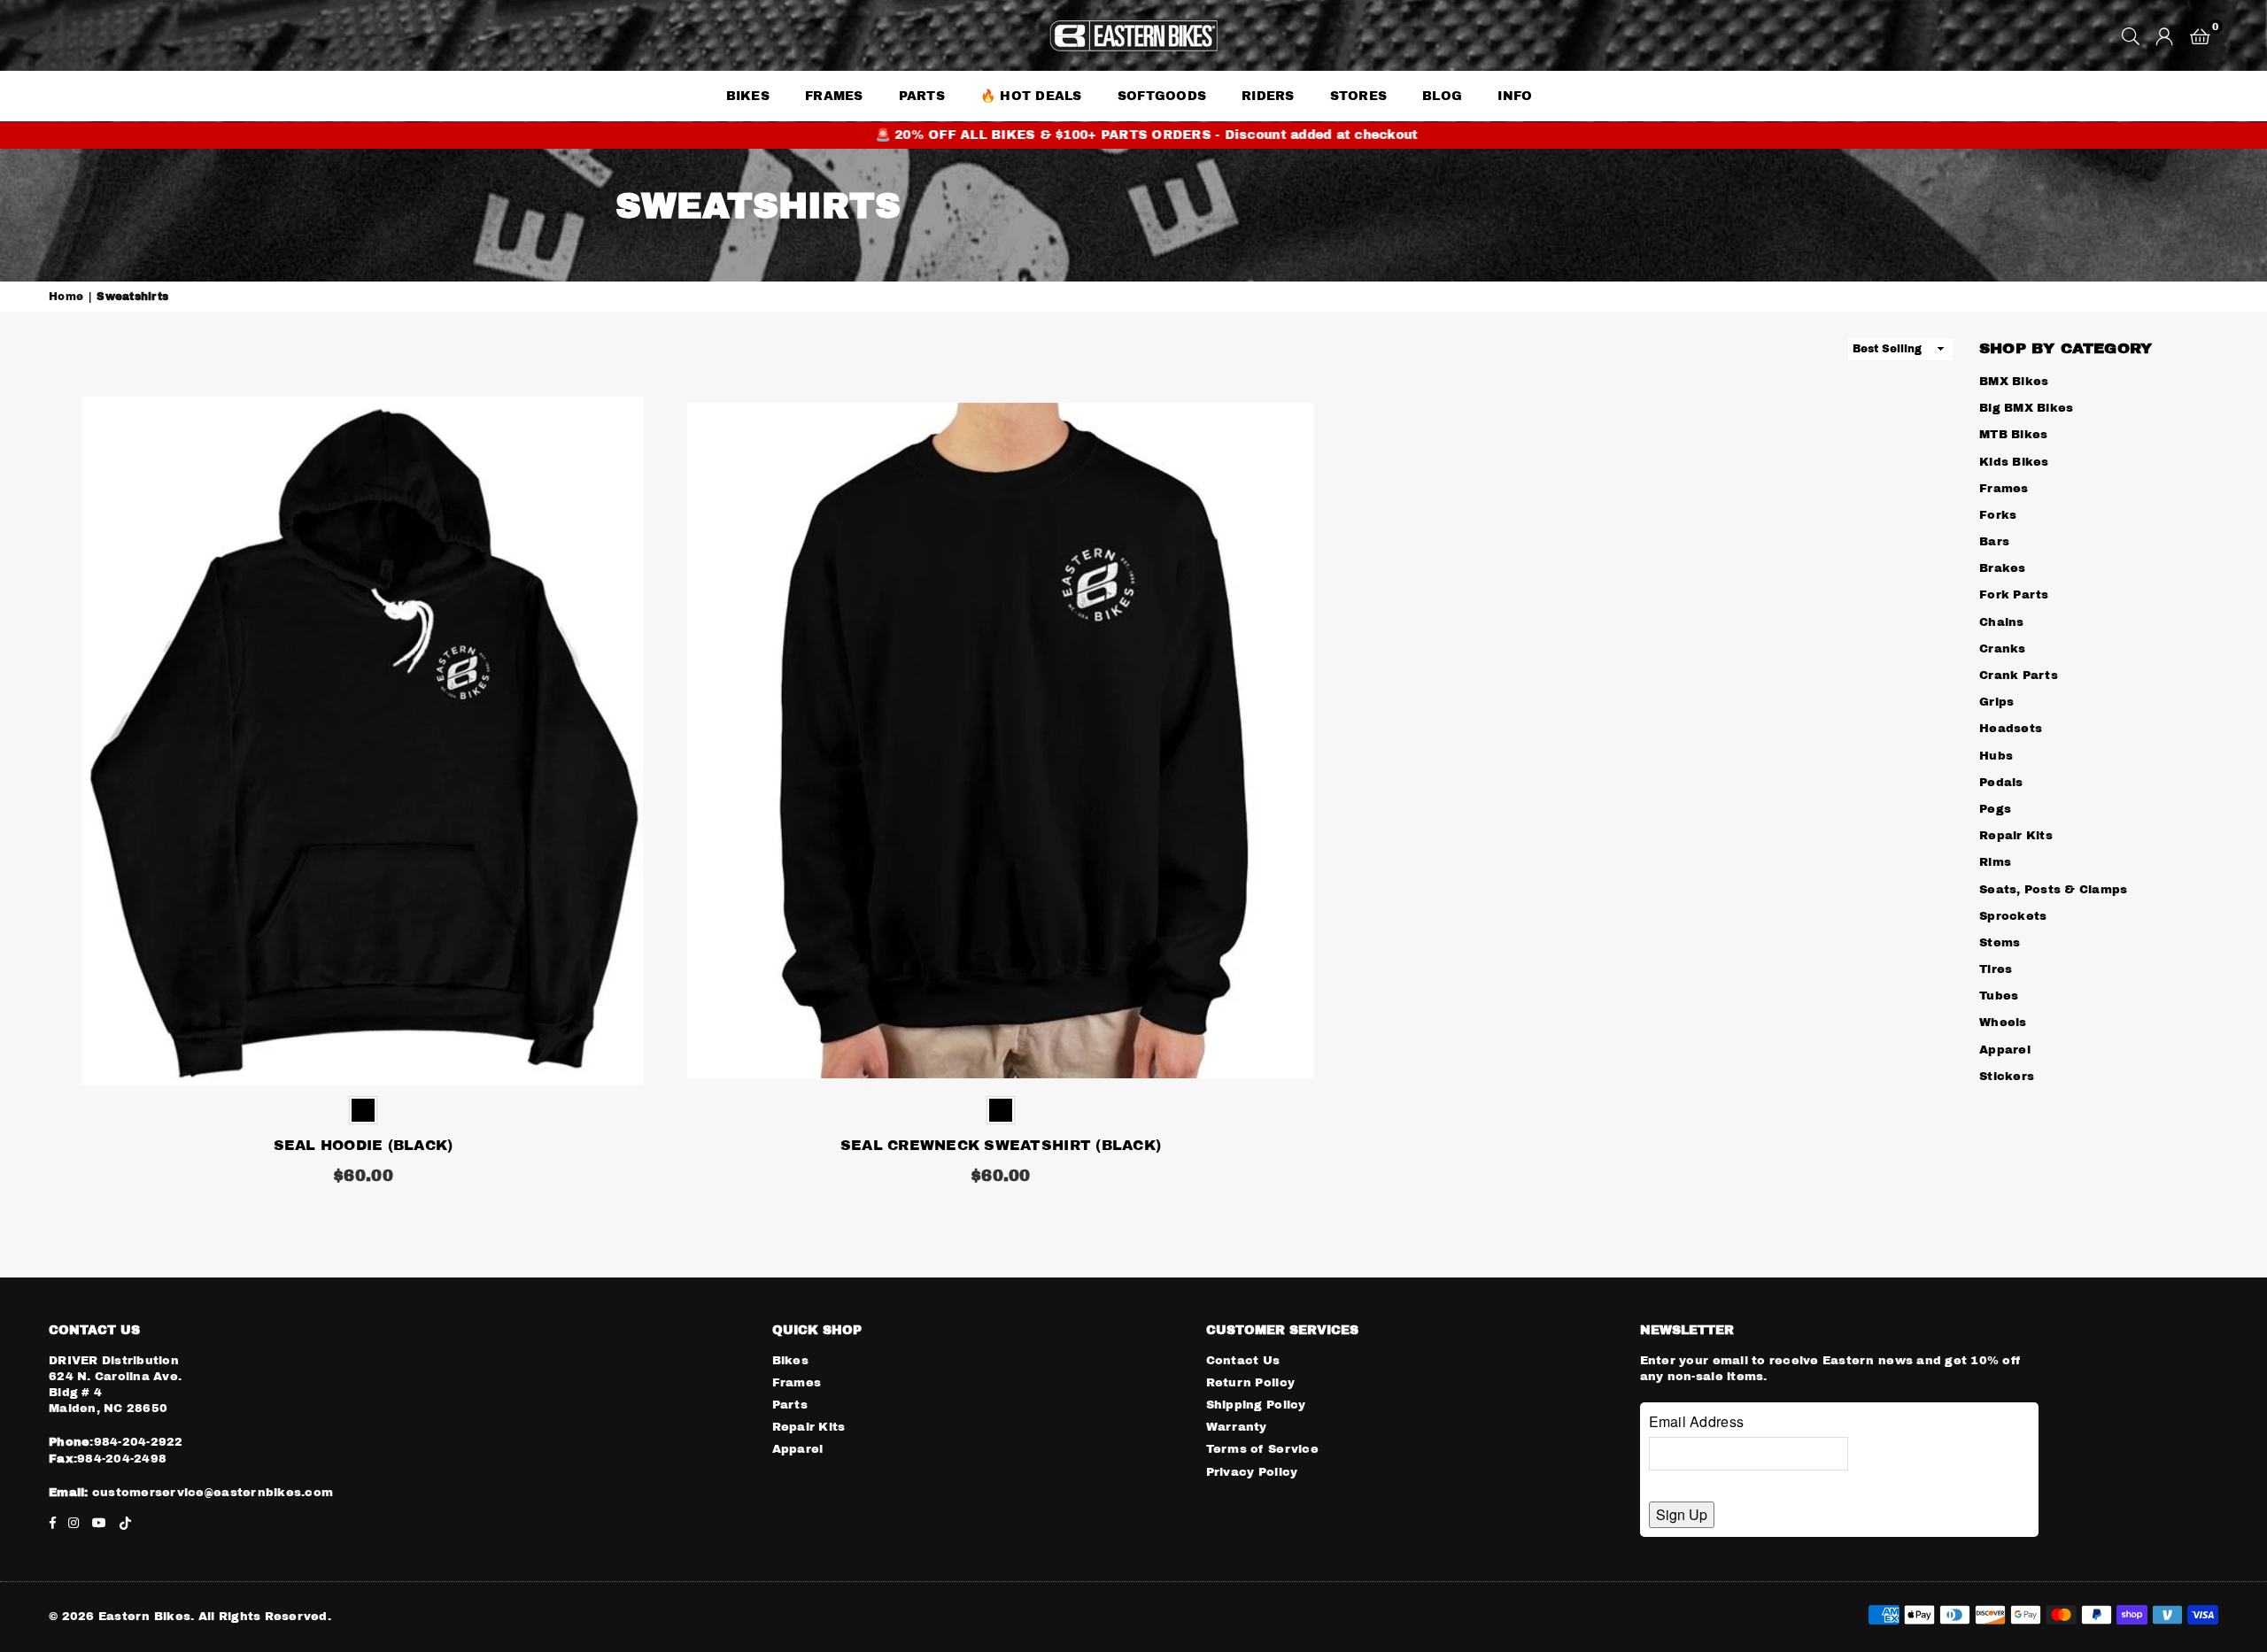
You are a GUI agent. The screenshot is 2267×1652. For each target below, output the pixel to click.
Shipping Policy (1256, 1405)
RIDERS (1268, 96)
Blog (1442, 96)
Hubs (1996, 756)
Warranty (1237, 1427)
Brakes (2003, 568)
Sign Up (1682, 1514)
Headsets (2011, 729)
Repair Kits (2016, 836)
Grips (1996, 702)
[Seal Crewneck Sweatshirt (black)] (1001, 741)
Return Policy (1250, 1383)
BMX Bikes (2014, 382)
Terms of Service (1262, 1449)
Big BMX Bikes (2026, 408)
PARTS (922, 96)
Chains (2002, 622)
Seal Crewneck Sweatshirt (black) (1001, 1145)
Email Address (1696, 1421)
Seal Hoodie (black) (364, 1145)
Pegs (1995, 809)
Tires (1996, 969)
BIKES (748, 96)
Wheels (2003, 1023)
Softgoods (1162, 96)
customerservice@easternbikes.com (211, 1493)
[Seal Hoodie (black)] (363, 741)
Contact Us (1243, 1361)
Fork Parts (2014, 595)
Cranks (2003, 649)
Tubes (1999, 996)
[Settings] (2164, 35)
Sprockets (2013, 916)
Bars (1994, 542)
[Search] (2131, 35)
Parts (790, 1405)
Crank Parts (2019, 675)
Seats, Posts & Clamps (2053, 890)
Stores (1359, 96)
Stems (2000, 943)
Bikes (790, 1361)
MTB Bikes (2013, 435)
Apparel (2005, 1050)
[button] (2200, 35)
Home (66, 297)
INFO (1515, 96)
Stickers (2007, 1077)
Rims (1995, 862)
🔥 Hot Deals (1031, 96)
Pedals (2001, 783)
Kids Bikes (2014, 462)
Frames (834, 96)
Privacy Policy (1252, 1472)
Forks (1998, 515)
